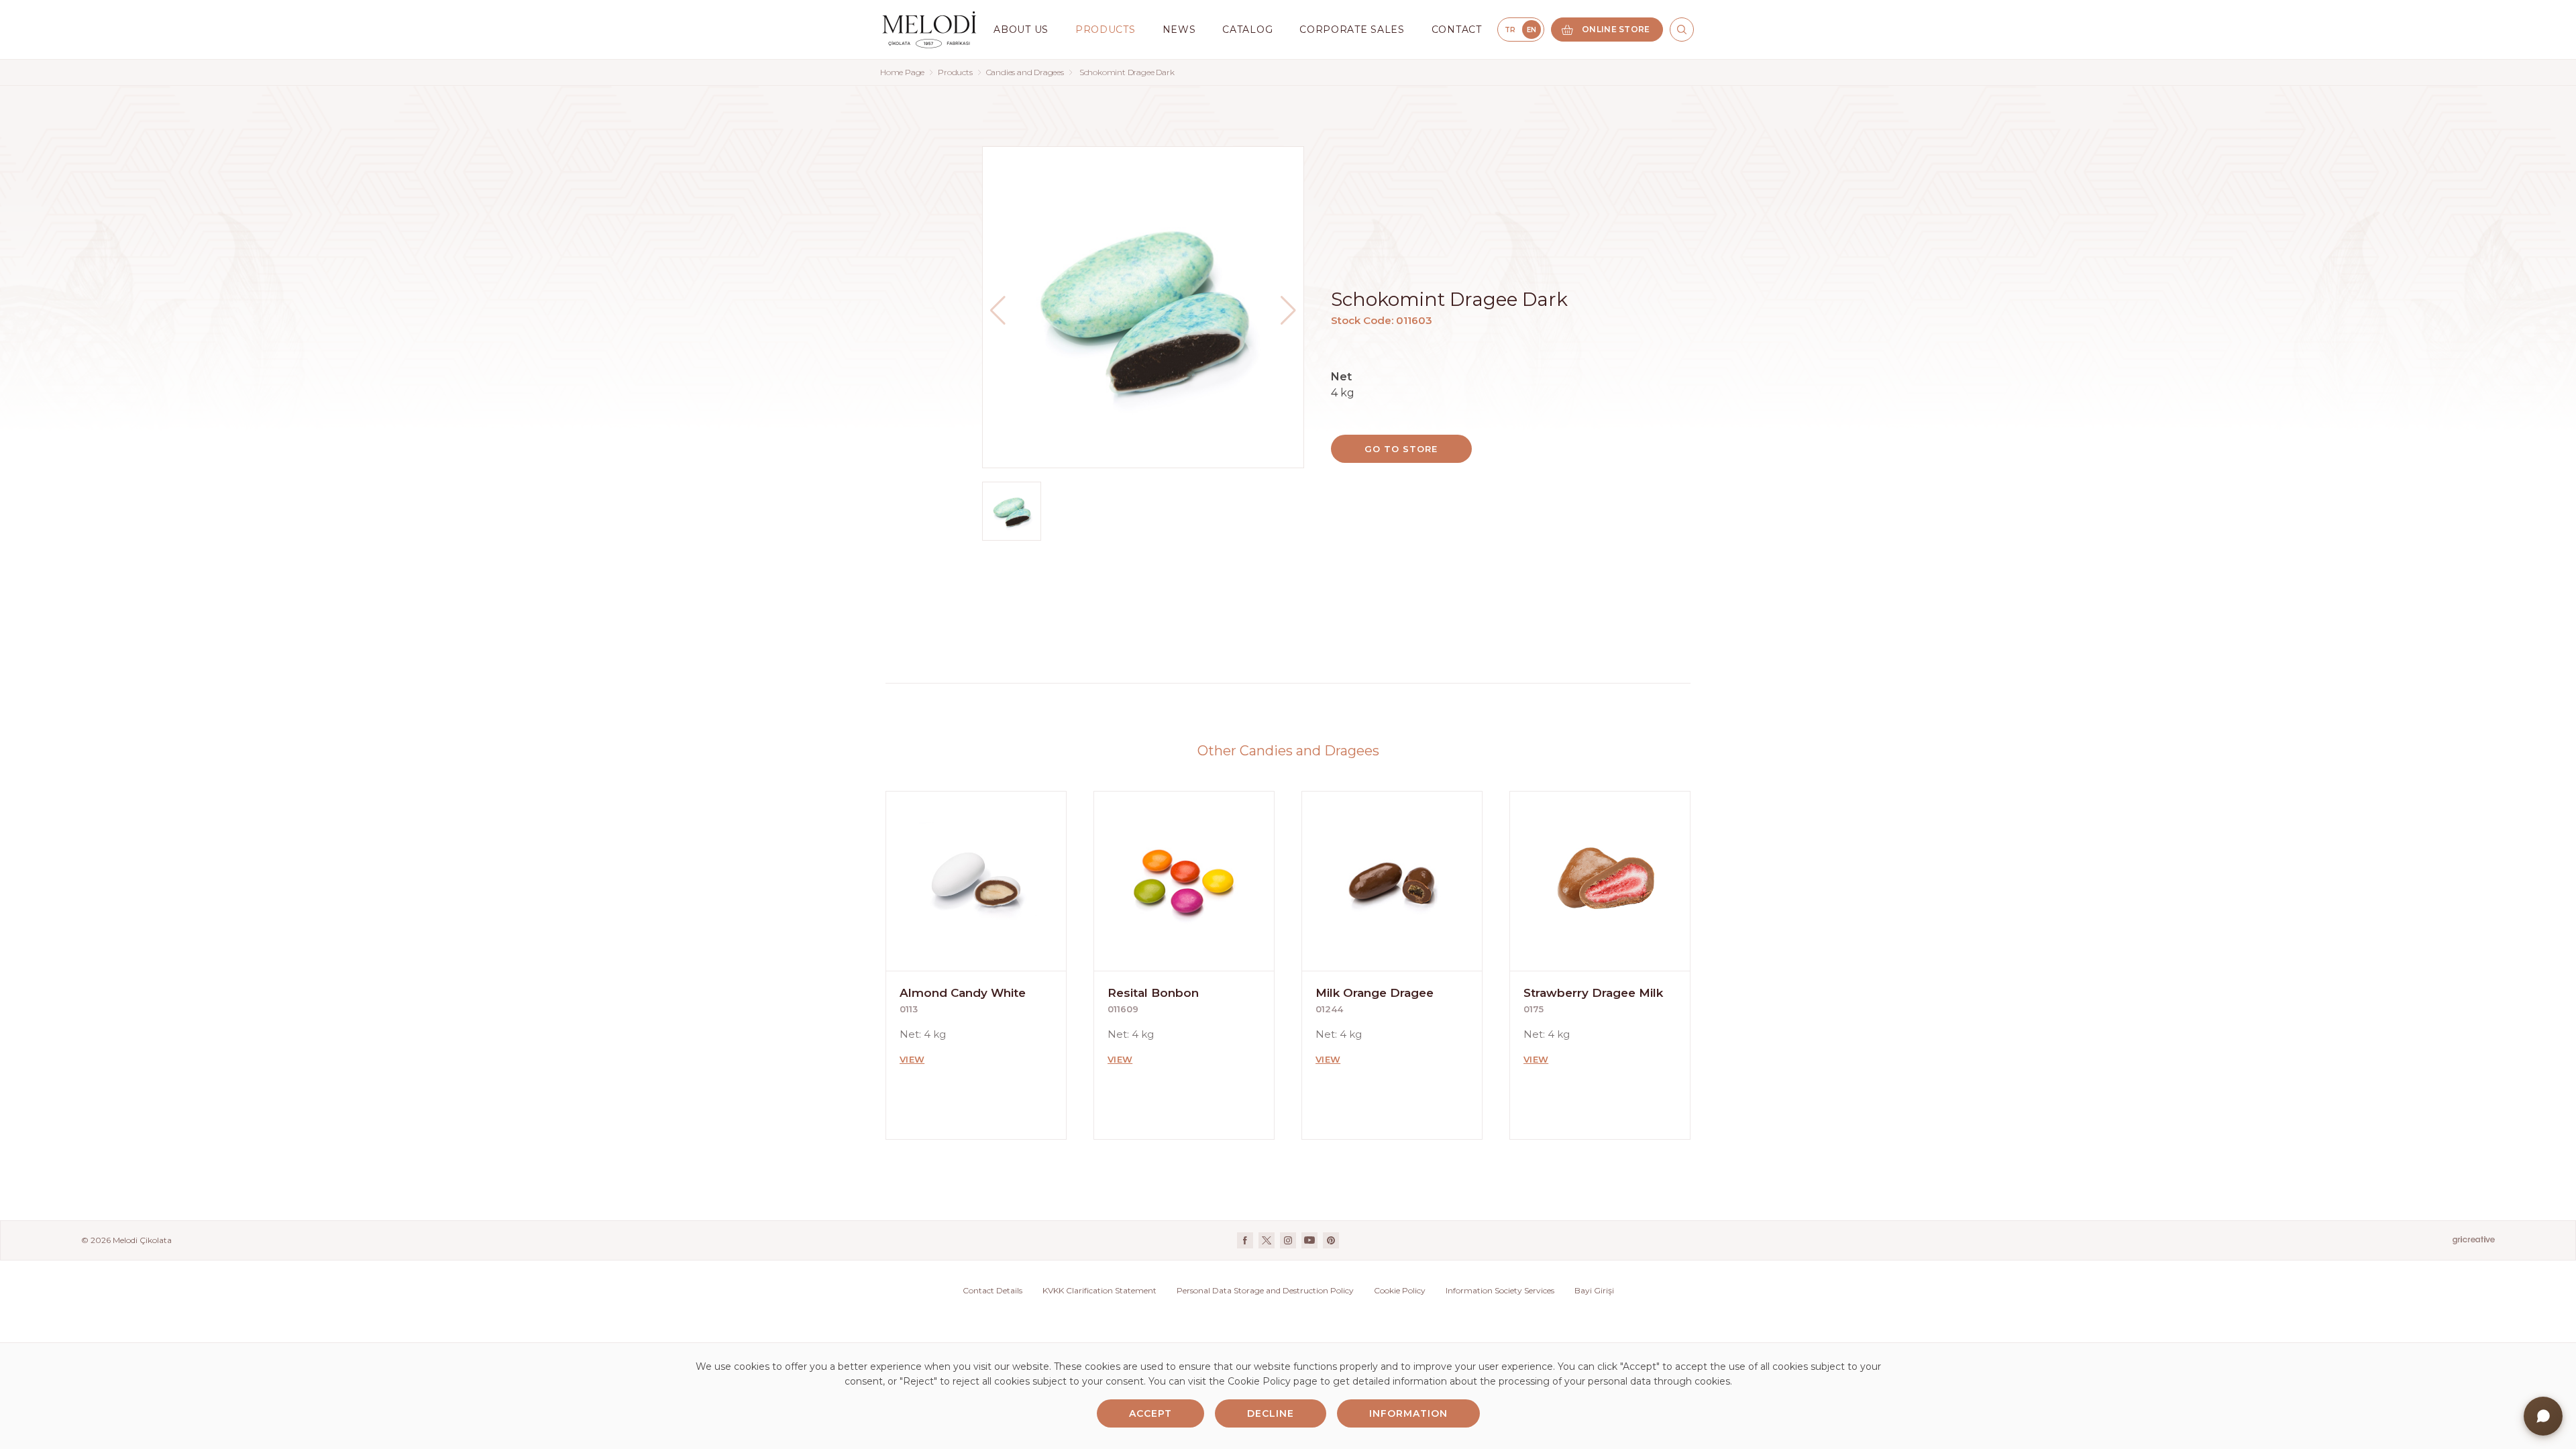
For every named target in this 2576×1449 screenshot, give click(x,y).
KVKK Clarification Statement (1099, 1290)
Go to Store (1401, 449)
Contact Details (992, 1290)
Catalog (1247, 30)
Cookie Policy (1400, 1290)
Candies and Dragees (1025, 72)
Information (1408, 1413)
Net (1341, 377)
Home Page (902, 72)
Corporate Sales (1352, 30)
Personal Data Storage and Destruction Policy (1265, 1290)
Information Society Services (1500, 1290)
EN (1532, 30)
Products (955, 72)
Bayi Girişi (1594, 1290)
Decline (1271, 1413)
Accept (1150, 1413)
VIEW (912, 1059)
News (1179, 30)
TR (1510, 30)
